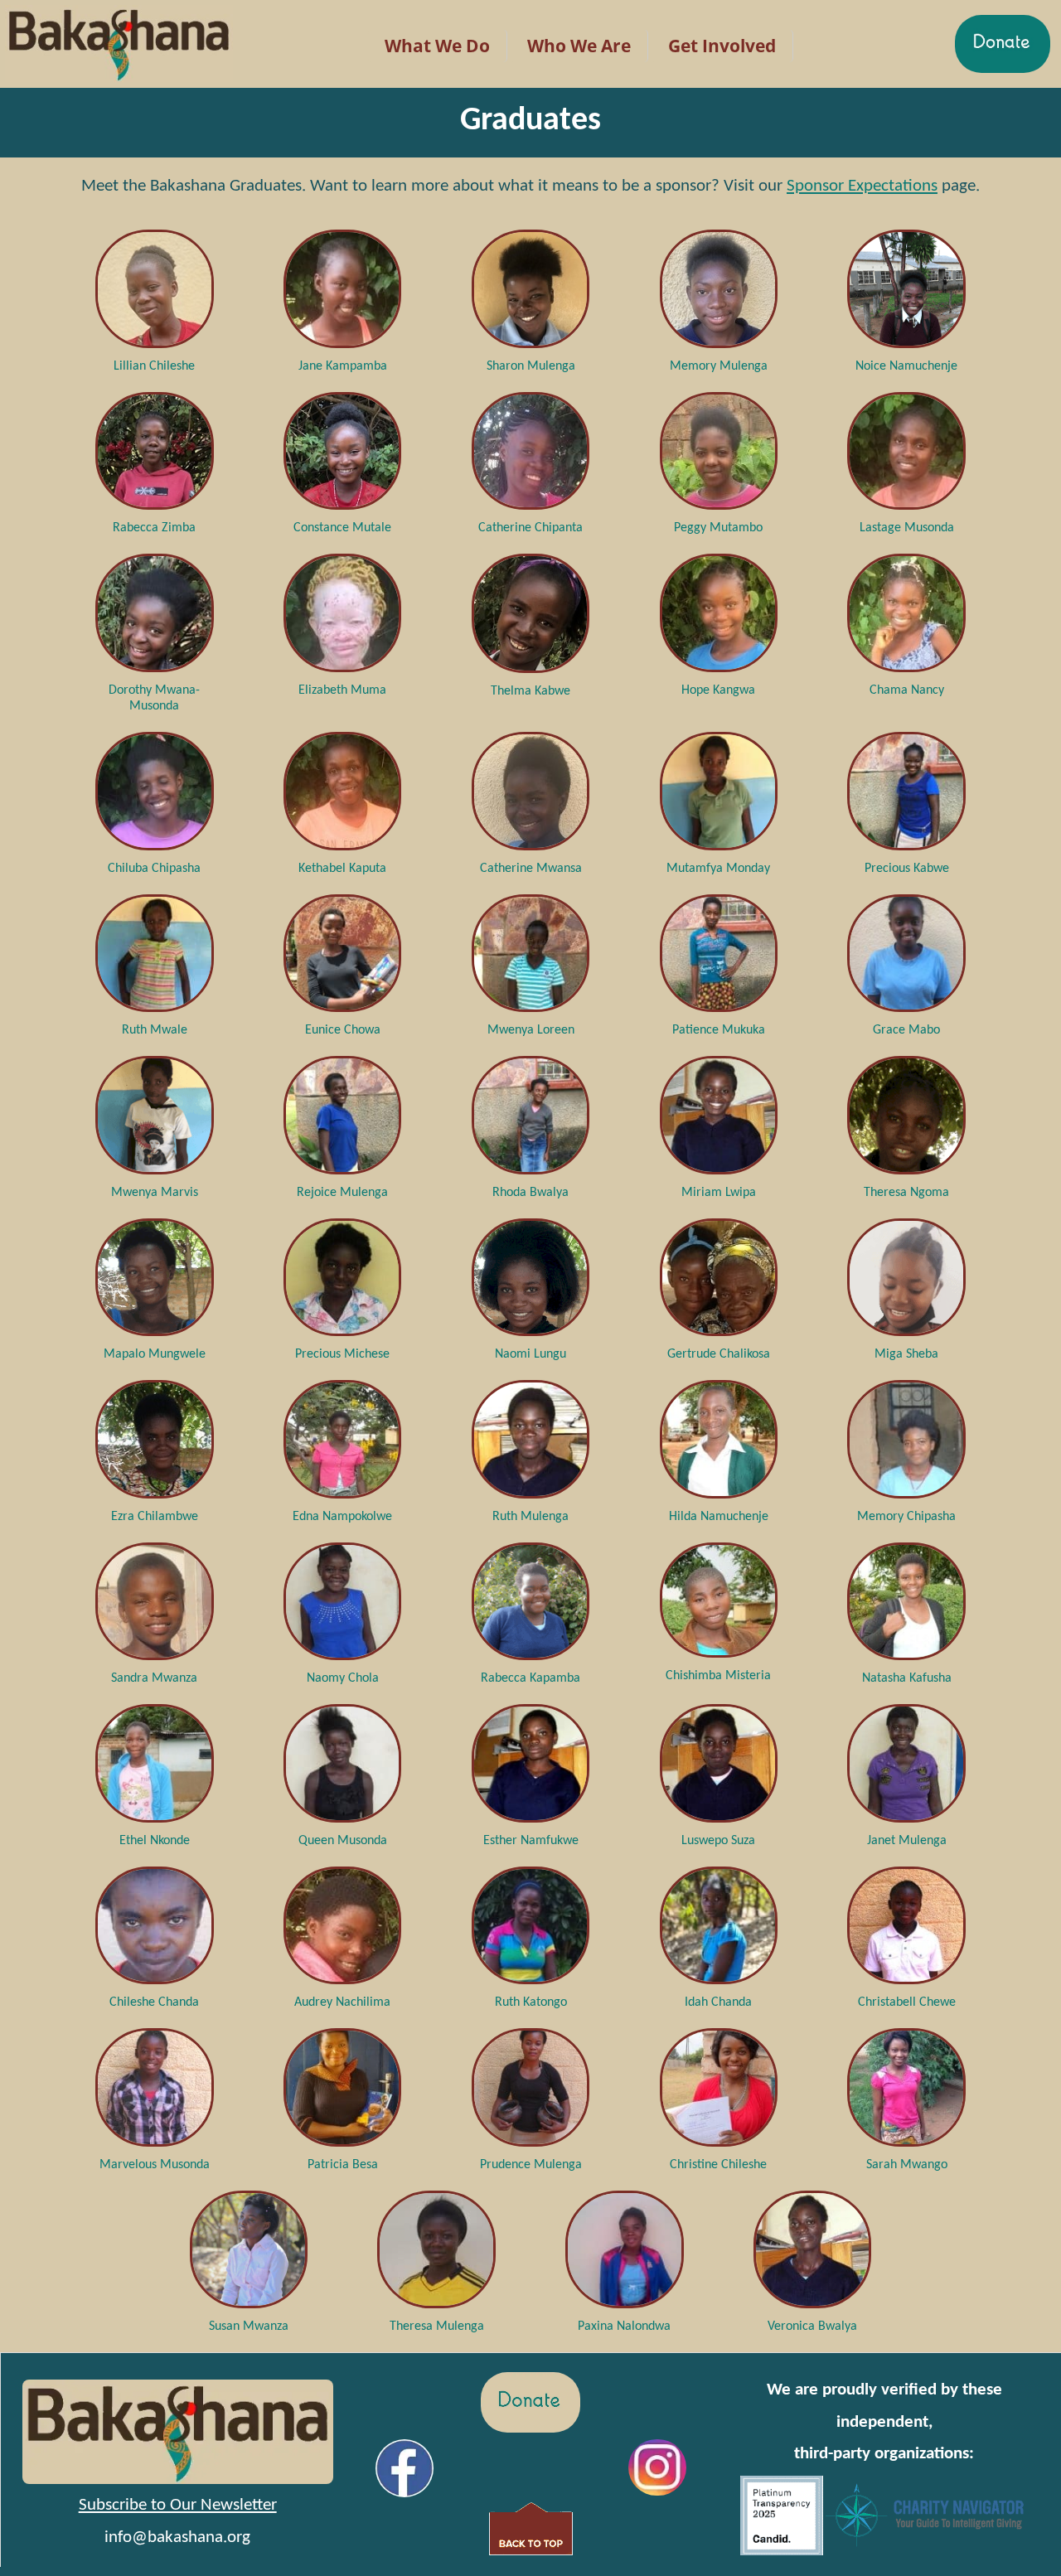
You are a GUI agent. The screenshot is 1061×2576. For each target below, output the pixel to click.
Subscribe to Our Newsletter (178, 2505)
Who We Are (579, 46)
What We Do (437, 46)
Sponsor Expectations (862, 186)
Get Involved (722, 46)
